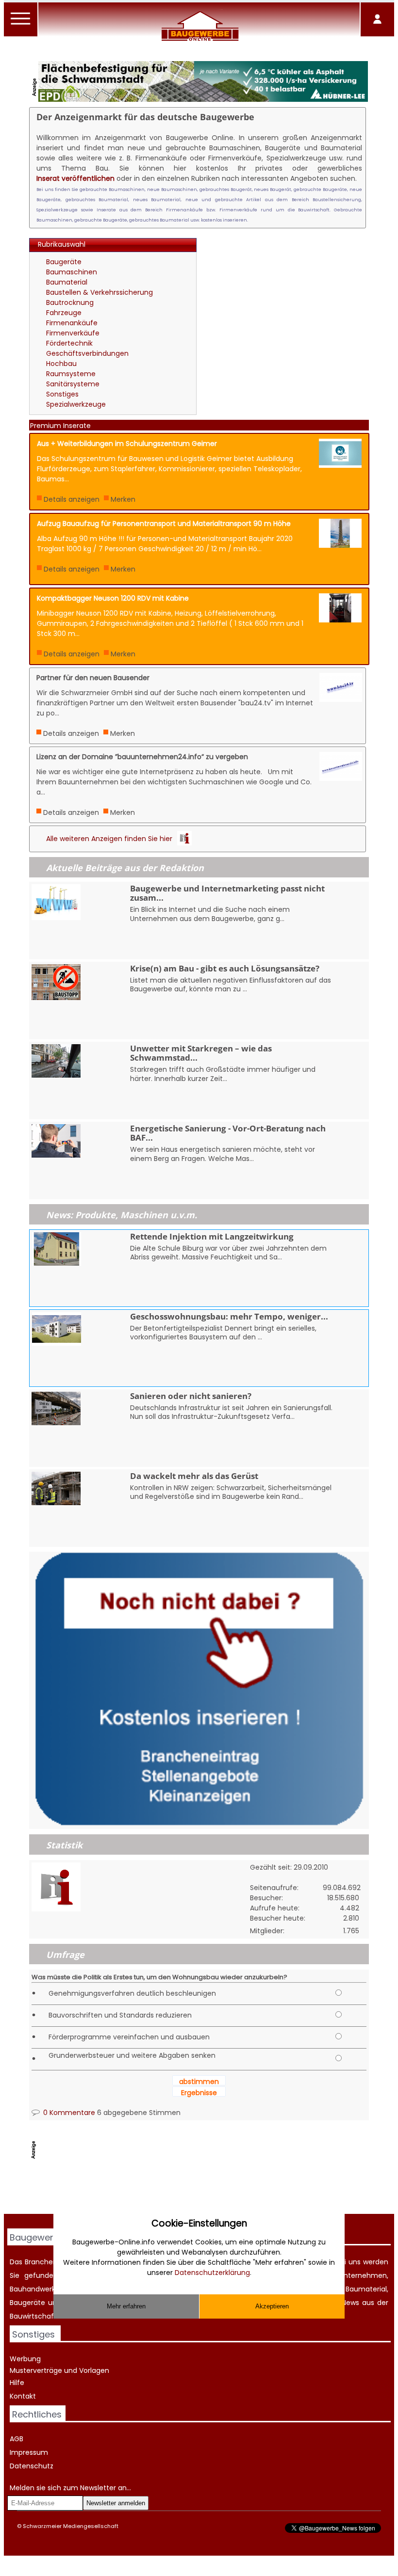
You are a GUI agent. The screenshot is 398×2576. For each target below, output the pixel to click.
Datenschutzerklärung (212, 2273)
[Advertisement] (286, 301)
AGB (17, 2439)
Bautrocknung (70, 302)
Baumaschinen (72, 272)
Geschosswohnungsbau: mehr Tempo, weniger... (229, 1316)
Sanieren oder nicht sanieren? (191, 1396)
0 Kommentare (68, 2113)
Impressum (29, 2452)
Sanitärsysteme (73, 384)
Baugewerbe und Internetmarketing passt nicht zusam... (227, 893)
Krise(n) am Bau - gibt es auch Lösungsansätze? (225, 968)
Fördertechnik (69, 343)
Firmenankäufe (72, 323)
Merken (123, 499)
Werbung (25, 2359)
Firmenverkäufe (73, 333)
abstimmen (199, 2082)
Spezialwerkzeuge (76, 404)
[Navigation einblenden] (21, 24)
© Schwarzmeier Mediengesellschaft (68, 2526)
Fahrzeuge (64, 313)
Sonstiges (62, 394)
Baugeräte (64, 262)
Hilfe (17, 2383)
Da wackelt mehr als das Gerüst (194, 1476)
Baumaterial (67, 282)
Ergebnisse (199, 2093)
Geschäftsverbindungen (87, 353)
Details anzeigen (72, 499)
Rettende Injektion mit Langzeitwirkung (212, 1236)
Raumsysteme (71, 374)
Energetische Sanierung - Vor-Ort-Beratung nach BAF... (228, 1133)
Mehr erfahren (126, 2306)
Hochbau (61, 364)
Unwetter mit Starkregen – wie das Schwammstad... (201, 1053)
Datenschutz (32, 2466)
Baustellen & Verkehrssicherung (99, 292)
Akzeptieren (272, 2306)
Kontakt (23, 2396)
